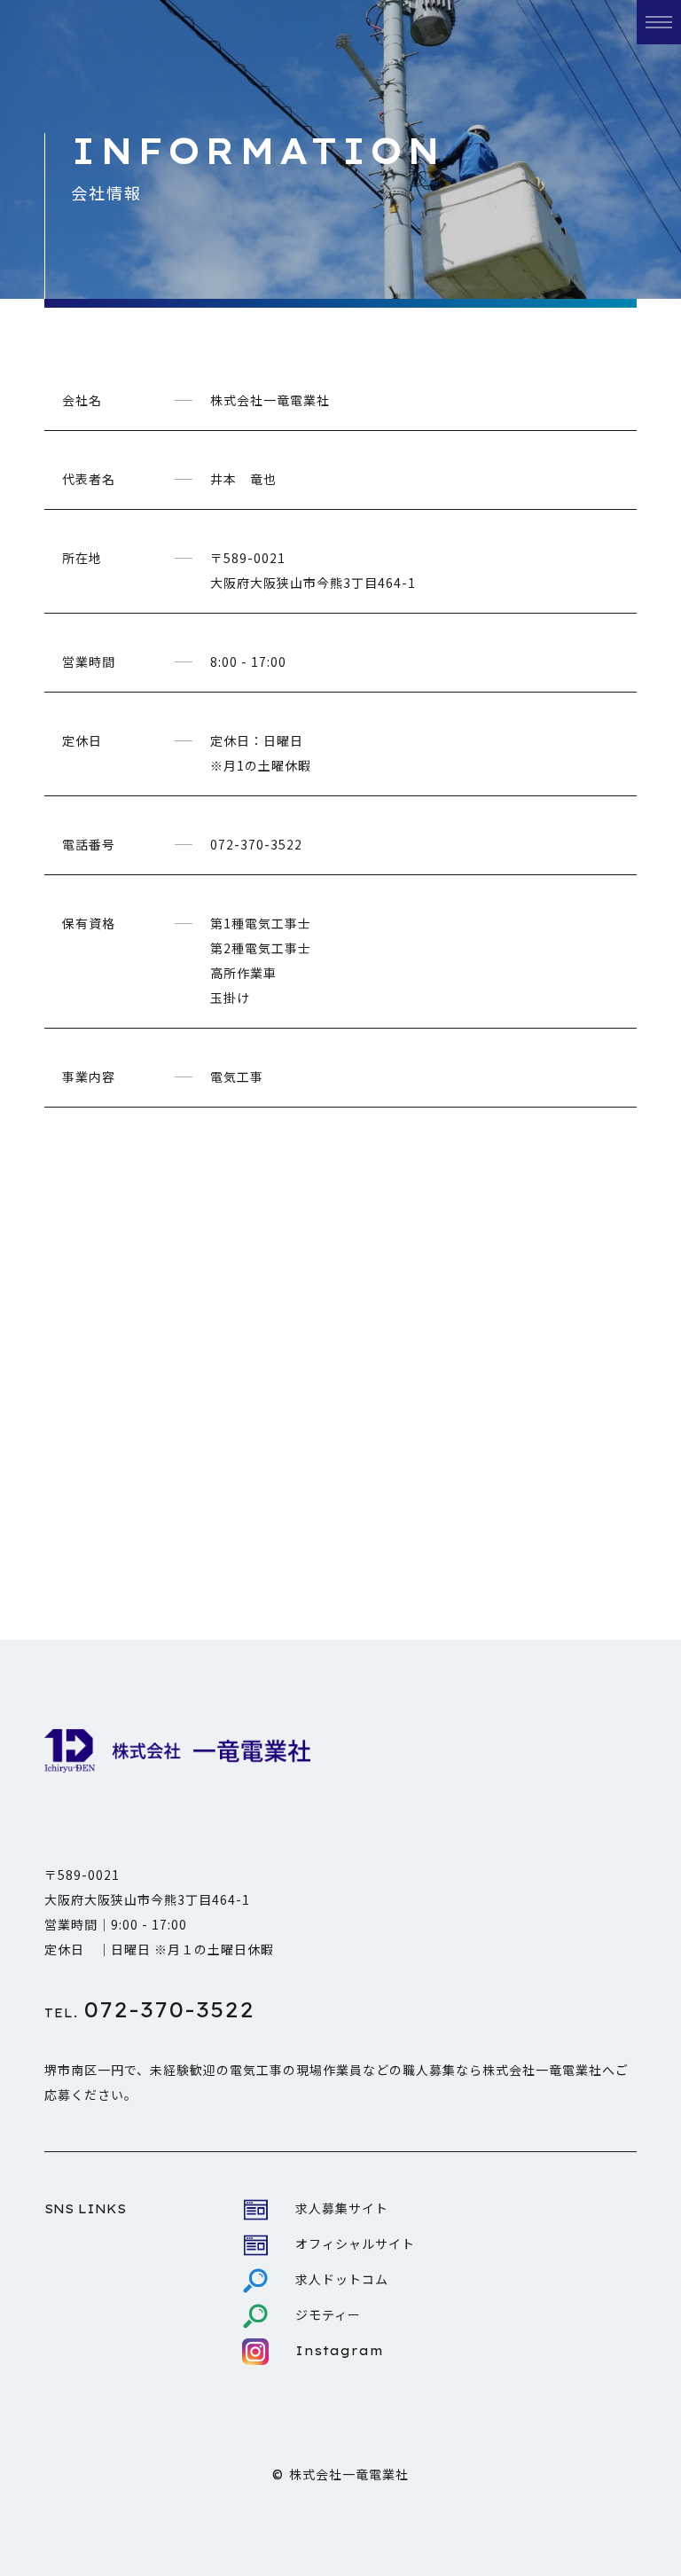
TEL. (149, 2013)
